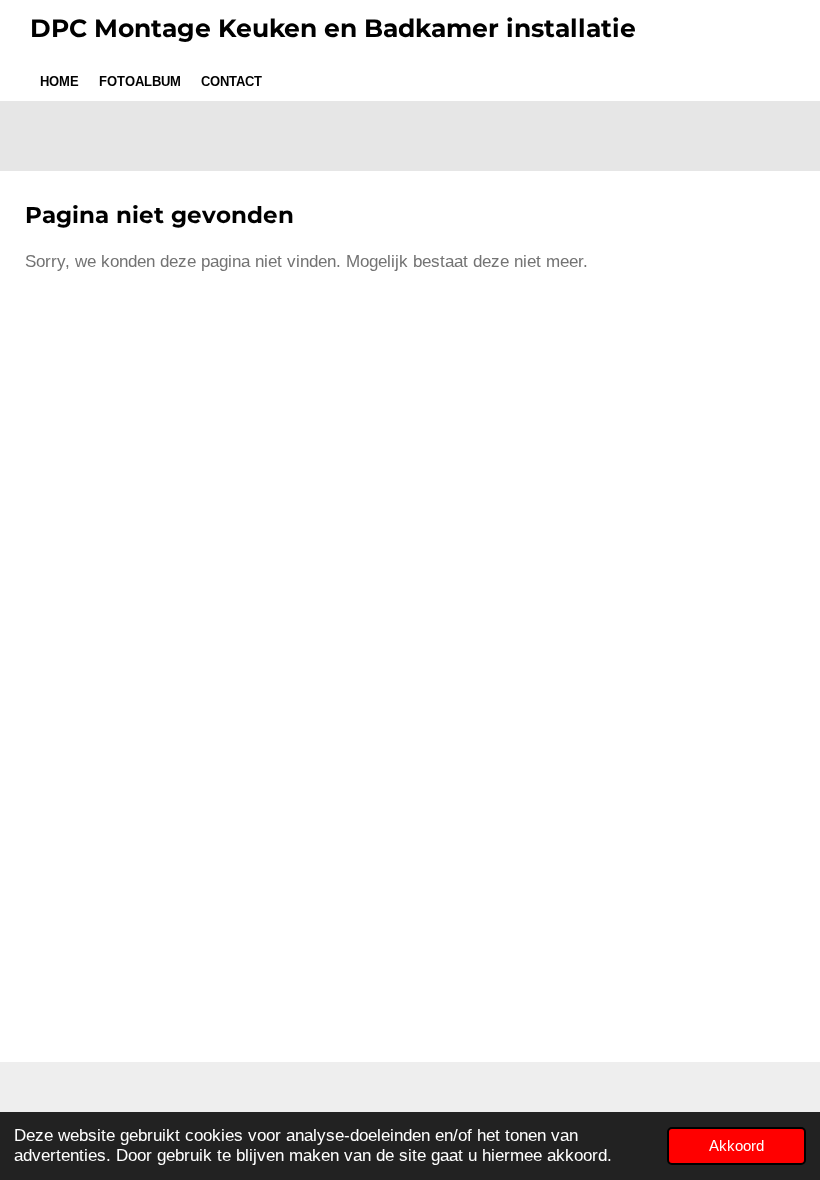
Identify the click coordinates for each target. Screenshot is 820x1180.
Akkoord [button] (736, 1145)
